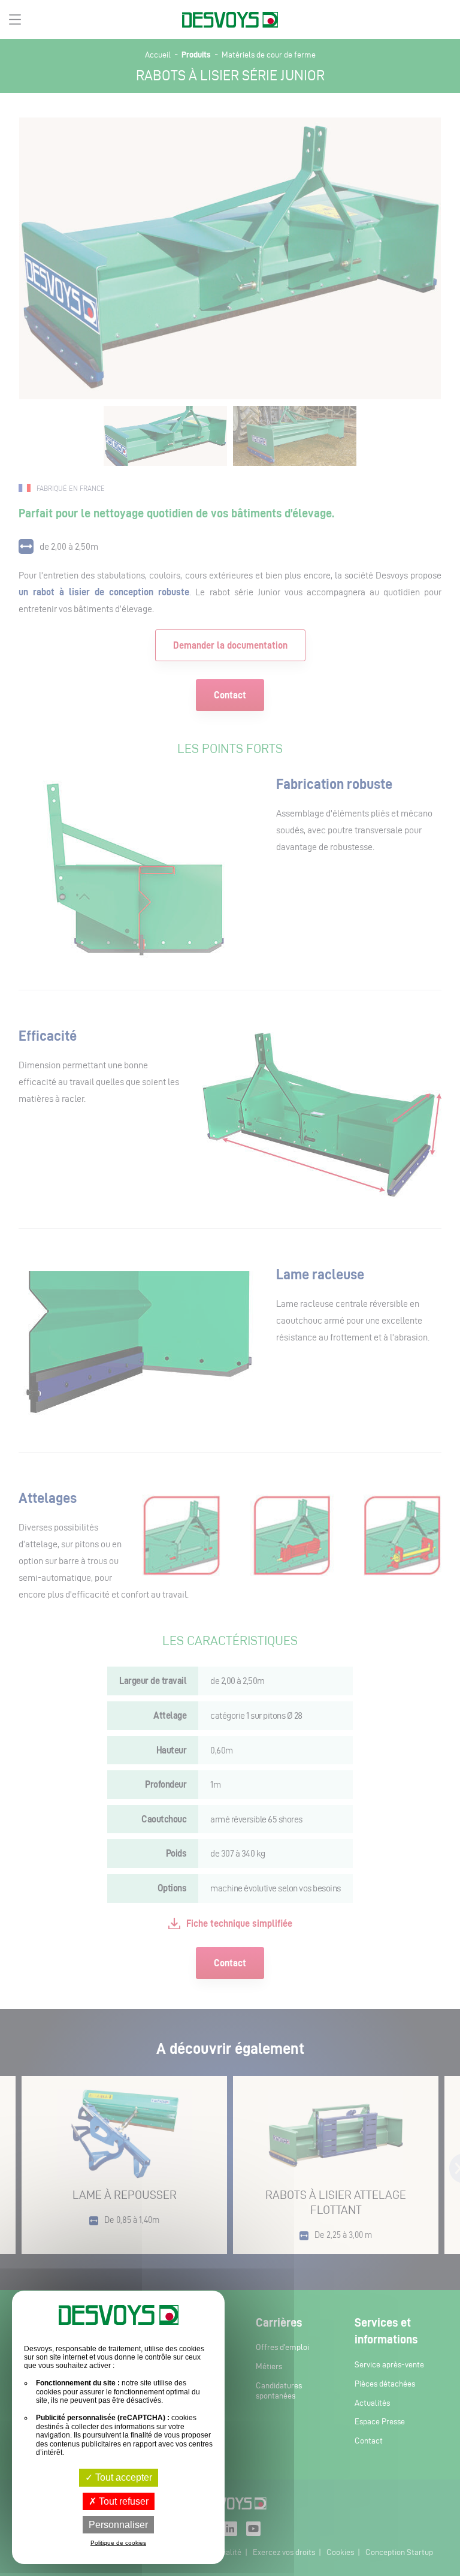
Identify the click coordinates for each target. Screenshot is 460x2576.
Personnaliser (118, 2525)
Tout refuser (122, 2501)
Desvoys (230, 20)
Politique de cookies (118, 2543)
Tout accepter (122, 2477)
